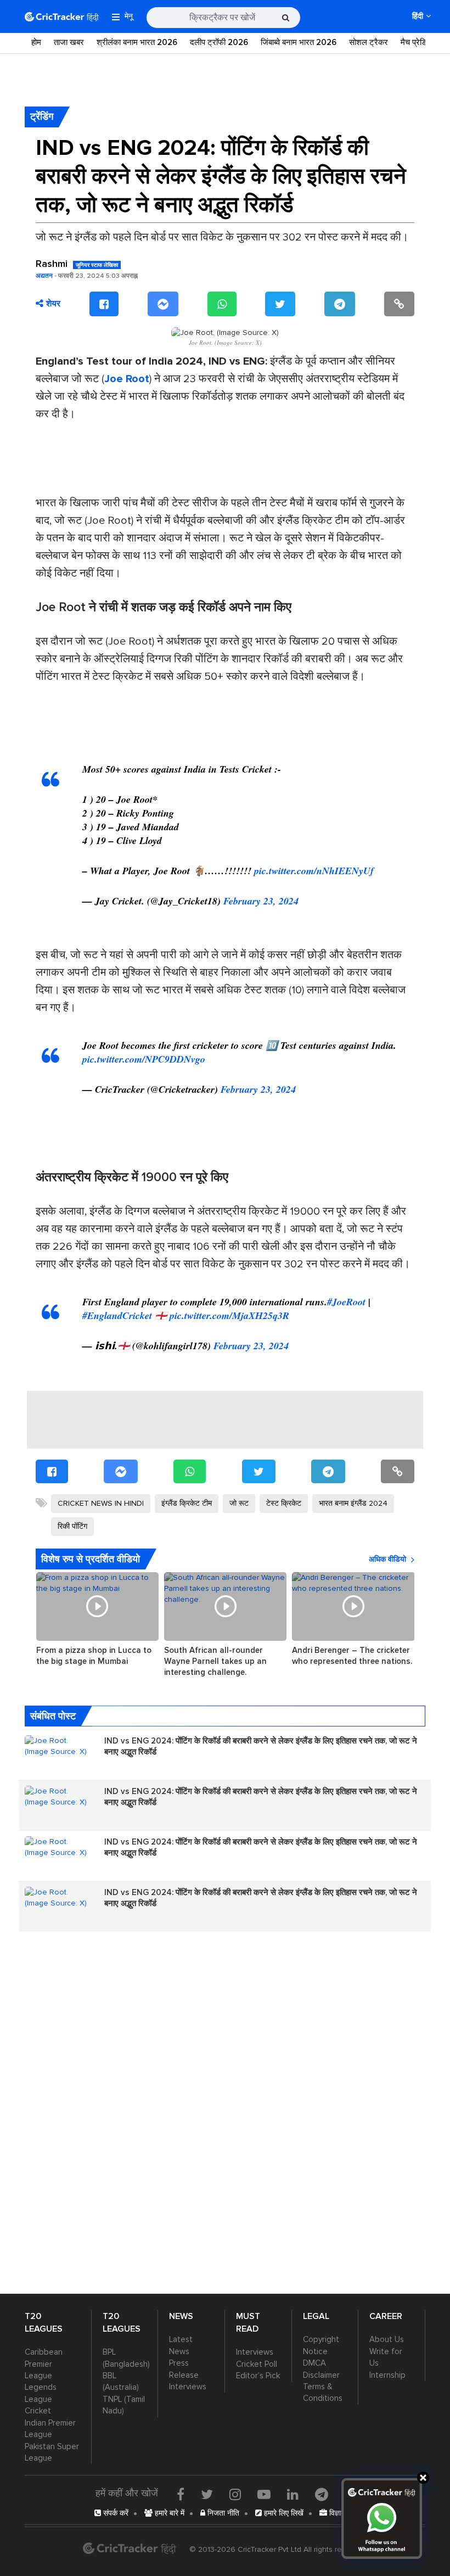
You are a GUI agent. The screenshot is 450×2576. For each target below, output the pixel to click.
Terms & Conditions (323, 2392)
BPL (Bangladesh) (125, 2358)
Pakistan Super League (52, 2452)
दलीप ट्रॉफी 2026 (219, 42)
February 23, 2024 (261, 901)
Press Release (184, 2369)
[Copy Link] (399, 304)
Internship (387, 2375)
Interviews (188, 2387)
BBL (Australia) (121, 2381)
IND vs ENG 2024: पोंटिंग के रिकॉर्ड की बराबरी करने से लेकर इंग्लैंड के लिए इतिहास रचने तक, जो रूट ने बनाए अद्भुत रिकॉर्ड (261, 1746)
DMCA (314, 2363)
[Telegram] (340, 304)
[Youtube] (264, 2494)
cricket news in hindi (101, 1503)
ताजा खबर (69, 42)
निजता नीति (222, 2513)
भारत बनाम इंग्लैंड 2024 (353, 1503)
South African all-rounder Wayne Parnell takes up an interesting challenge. (215, 1661)
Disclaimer (321, 2375)
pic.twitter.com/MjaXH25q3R (229, 1315)
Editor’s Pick (258, 2376)
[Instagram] (235, 2494)
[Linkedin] (293, 2494)
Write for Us (386, 2357)
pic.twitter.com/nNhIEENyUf (314, 871)
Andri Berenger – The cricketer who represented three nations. (352, 1656)
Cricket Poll (257, 2364)
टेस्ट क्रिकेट (284, 1503)
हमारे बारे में (168, 2513)
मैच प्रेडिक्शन (421, 42)
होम (36, 42)
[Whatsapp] (222, 304)
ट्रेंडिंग (42, 116)
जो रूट (239, 1503)
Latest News (181, 2345)
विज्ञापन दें (341, 2513)
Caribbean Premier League (44, 2364)
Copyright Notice (321, 2345)
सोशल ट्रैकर (369, 42)
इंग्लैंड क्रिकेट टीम (187, 1503)
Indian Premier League (50, 2429)
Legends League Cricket (41, 2399)
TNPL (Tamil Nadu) (124, 2405)
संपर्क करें (115, 2513)
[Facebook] (104, 304)
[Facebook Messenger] (163, 304)
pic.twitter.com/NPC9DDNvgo (144, 1059)
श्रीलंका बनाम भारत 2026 (137, 42)
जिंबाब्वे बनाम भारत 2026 (299, 42)
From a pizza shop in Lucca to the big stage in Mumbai (94, 1656)
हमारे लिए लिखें (283, 2513)
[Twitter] (280, 304)
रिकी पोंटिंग (72, 1526)
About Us (387, 2339)
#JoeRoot (346, 1302)
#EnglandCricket (117, 1315)
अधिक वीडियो (387, 1559)
